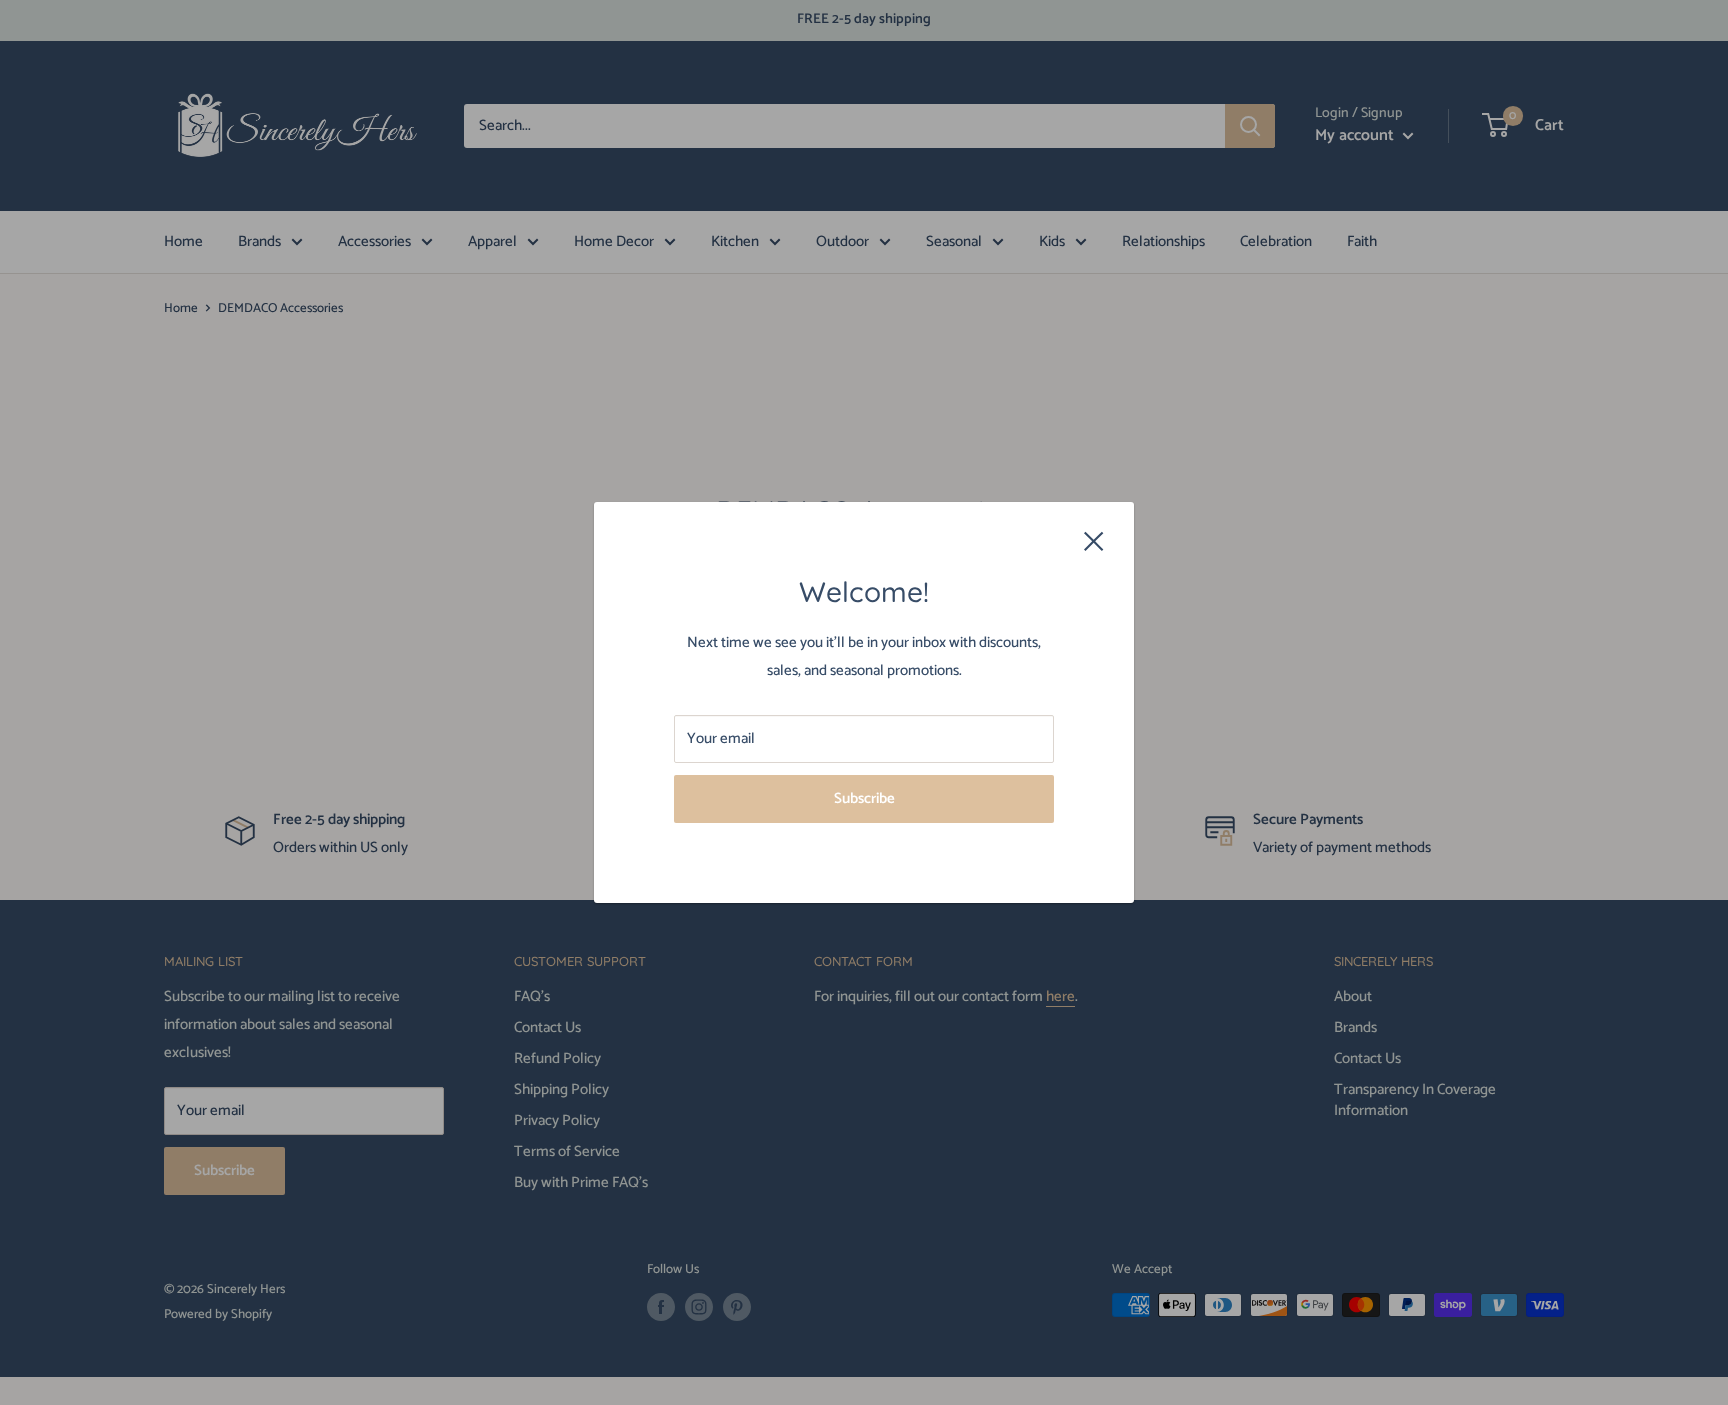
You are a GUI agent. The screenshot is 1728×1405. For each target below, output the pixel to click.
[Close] (1094, 540)
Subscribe (864, 798)
